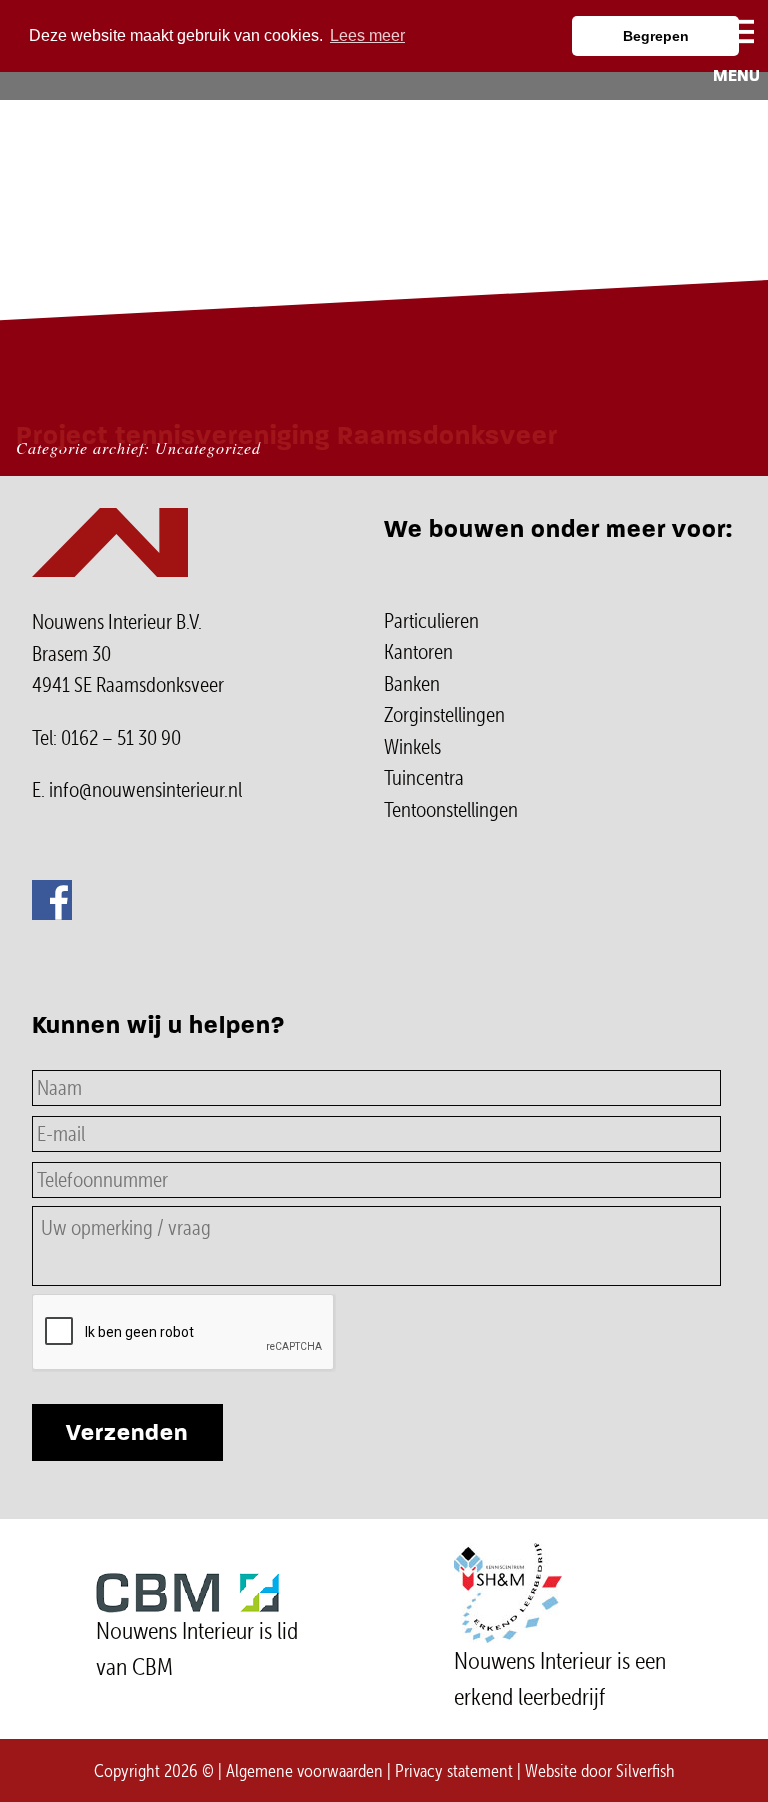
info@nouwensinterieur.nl (145, 790)
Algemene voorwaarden (304, 1770)
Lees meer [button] (367, 35)
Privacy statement (454, 1770)
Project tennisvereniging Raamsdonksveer (287, 435)
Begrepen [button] (656, 36)
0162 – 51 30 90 (121, 738)
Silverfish (645, 1770)
